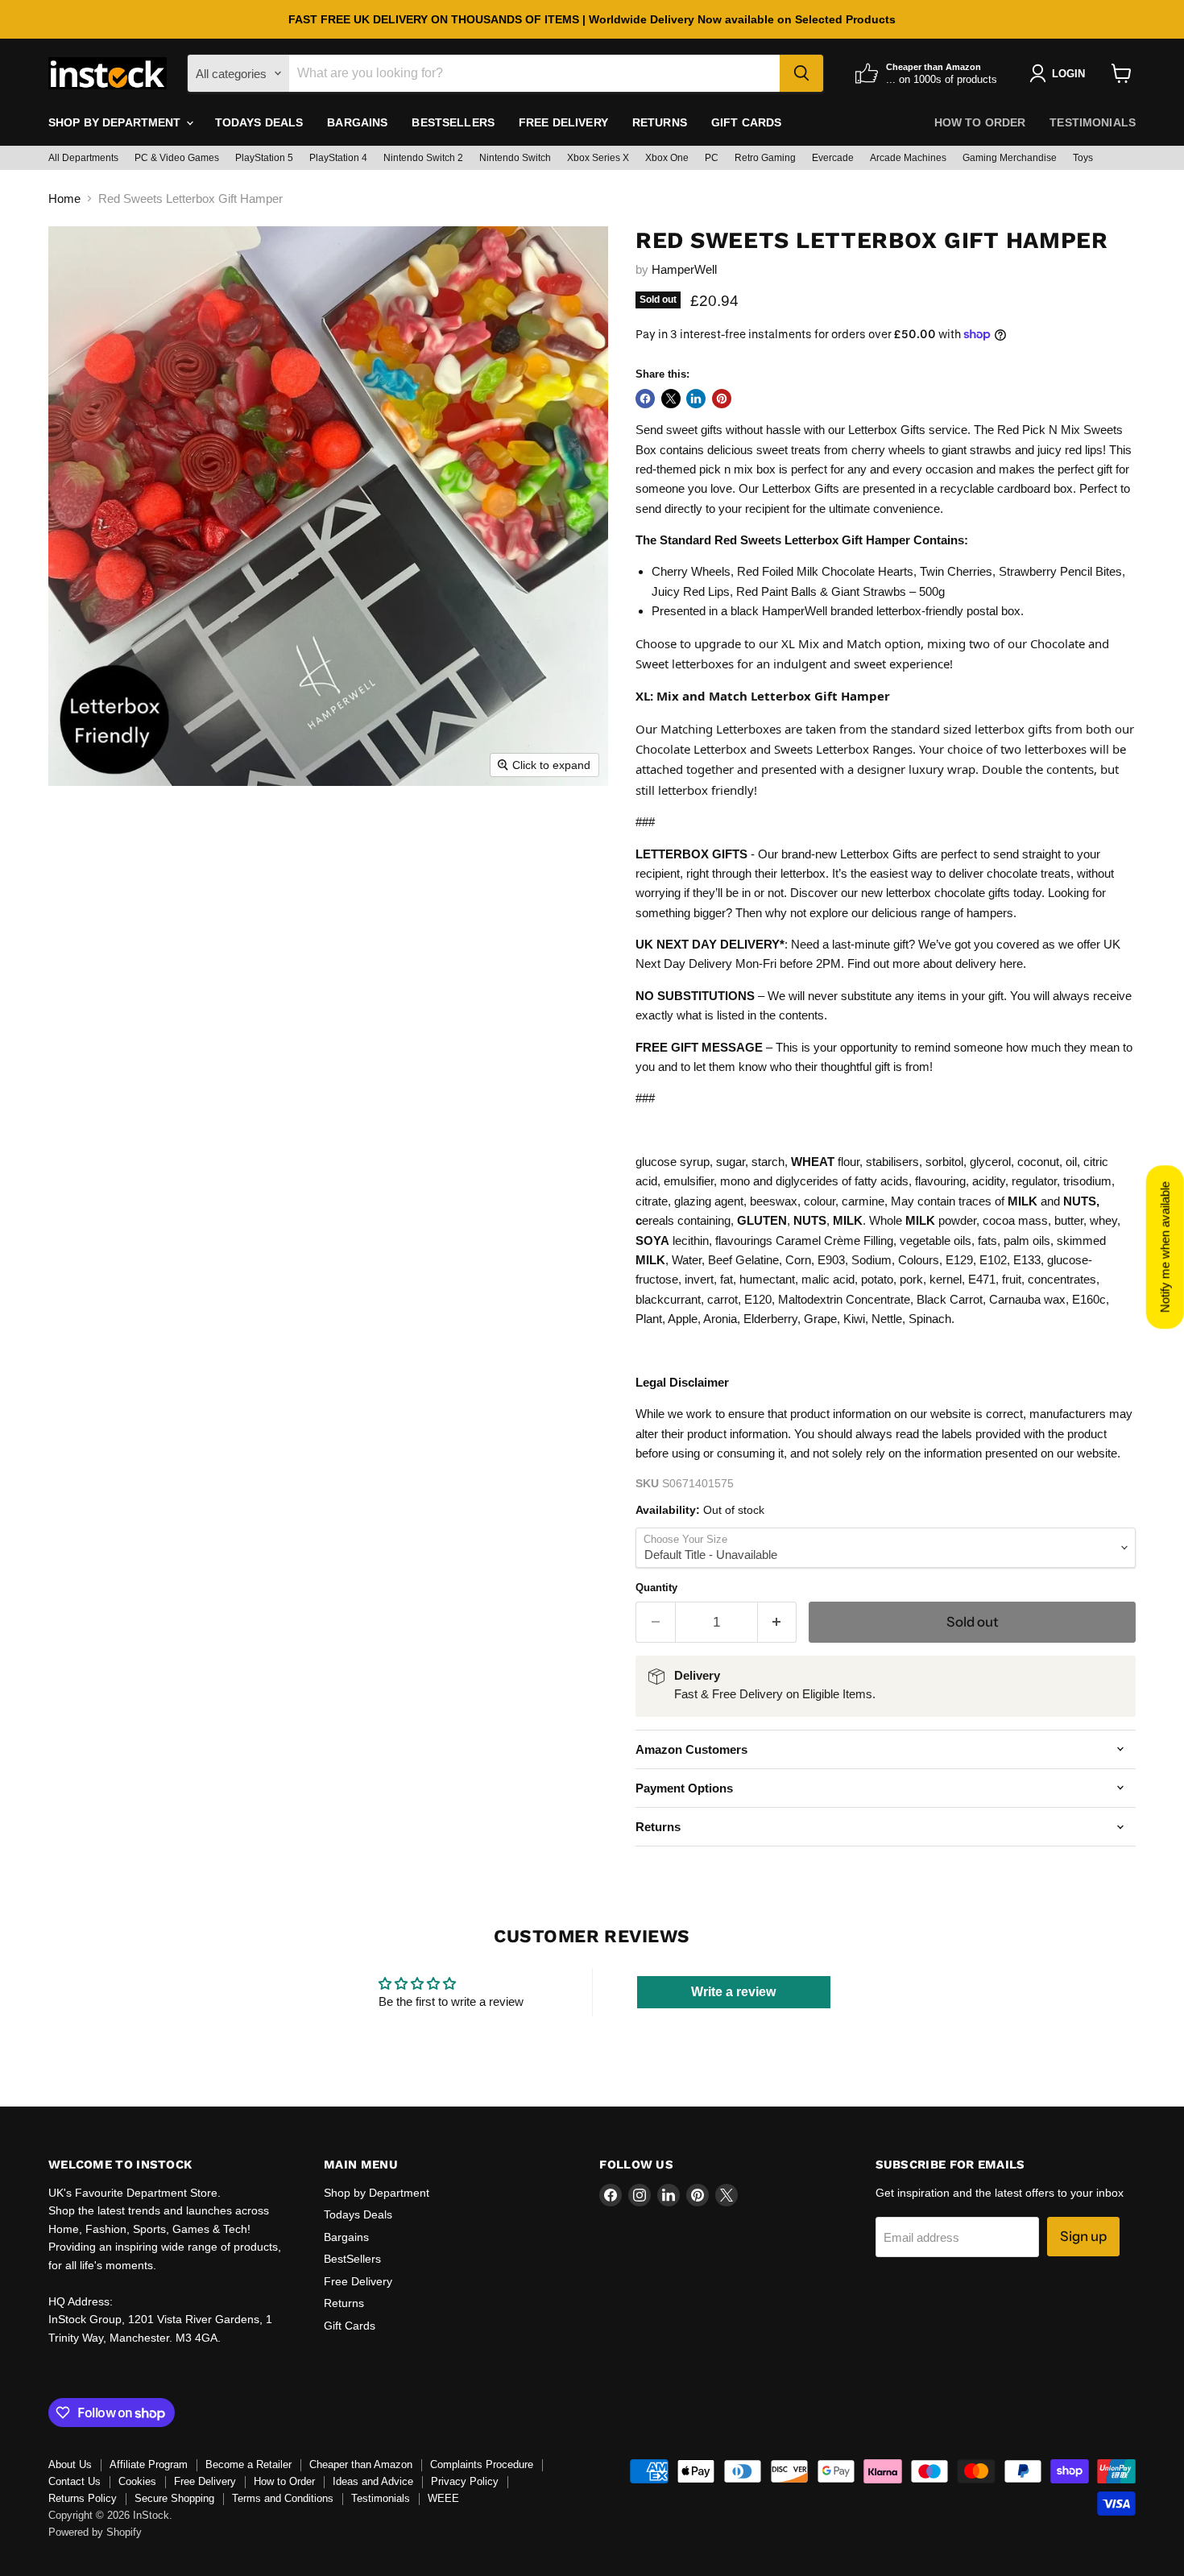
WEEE (443, 2498)
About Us (70, 2464)
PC (712, 158)
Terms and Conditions (283, 2498)
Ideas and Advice (373, 2481)
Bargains (357, 122)
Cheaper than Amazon (361, 2464)
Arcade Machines (908, 158)
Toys (1083, 158)
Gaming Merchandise (1010, 158)
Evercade (833, 158)
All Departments (83, 158)
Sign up (1083, 2236)
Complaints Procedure (482, 2464)
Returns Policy (83, 2498)
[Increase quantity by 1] (778, 1622)
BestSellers (453, 122)
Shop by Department (116, 122)
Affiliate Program (149, 2464)
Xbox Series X (598, 158)
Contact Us (75, 2481)
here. (1013, 963)
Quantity (656, 1588)
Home (64, 198)
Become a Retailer (248, 2464)
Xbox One (667, 158)
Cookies (137, 2481)
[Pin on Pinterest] (722, 399)
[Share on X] (671, 399)
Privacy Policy (465, 2481)
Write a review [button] (733, 1992)
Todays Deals (259, 122)
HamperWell (684, 269)
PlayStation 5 (264, 158)
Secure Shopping (174, 2498)
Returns (660, 122)
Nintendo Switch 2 (423, 158)
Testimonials (1093, 122)
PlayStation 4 (338, 158)
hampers (990, 913)
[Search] (801, 73)
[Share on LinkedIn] (696, 399)
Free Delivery (563, 122)
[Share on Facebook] (645, 399)
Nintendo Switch (515, 158)
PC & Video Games (177, 158)
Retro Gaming (765, 158)
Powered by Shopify (95, 2532)
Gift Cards (746, 122)
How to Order (980, 122)
